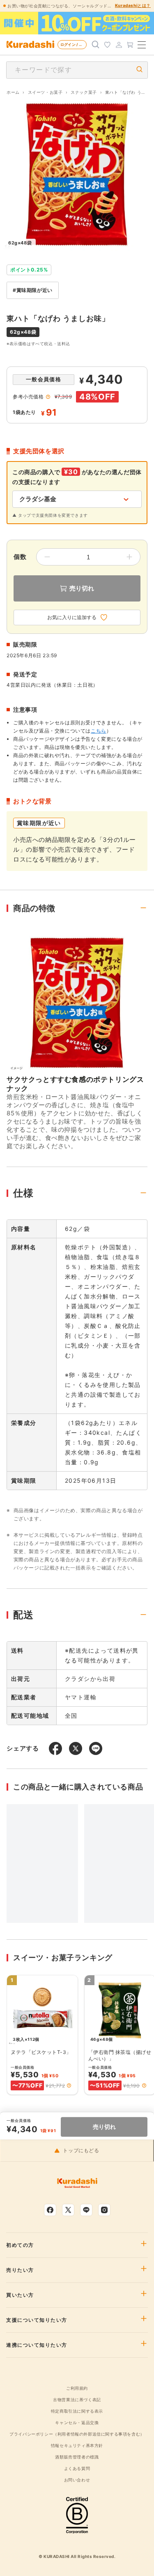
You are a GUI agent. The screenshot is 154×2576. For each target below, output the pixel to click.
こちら (99, 731)
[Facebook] (50, 2210)
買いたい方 (20, 2295)
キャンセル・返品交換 (77, 2422)
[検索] (96, 45)
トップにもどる (81, 2151)
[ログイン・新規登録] (119, 45)
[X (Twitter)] (68, 2210)
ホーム (13, 92)
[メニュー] (142, 45)
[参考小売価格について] (48, 397)
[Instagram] (104, 2210)
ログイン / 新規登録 (74, 44)
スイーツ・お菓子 (45, 92)
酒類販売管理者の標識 (77, 2457)
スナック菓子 (84, 92)
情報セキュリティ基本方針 (77, 2445)
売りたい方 (20, 2270)
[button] (69, 2085)
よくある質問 (77, 2468)
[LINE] (86, 2210)
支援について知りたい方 (37, 2320)
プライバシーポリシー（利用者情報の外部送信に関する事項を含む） (77, 2434)
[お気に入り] (107, 45)
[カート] (130, 45)
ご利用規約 (77, 2388)
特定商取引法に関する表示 (77, 2411)
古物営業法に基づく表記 (77, 2400)
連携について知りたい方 (37, 2345)
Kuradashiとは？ (133, 5)
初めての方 (20, 2245)
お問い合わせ (77, 2480)
